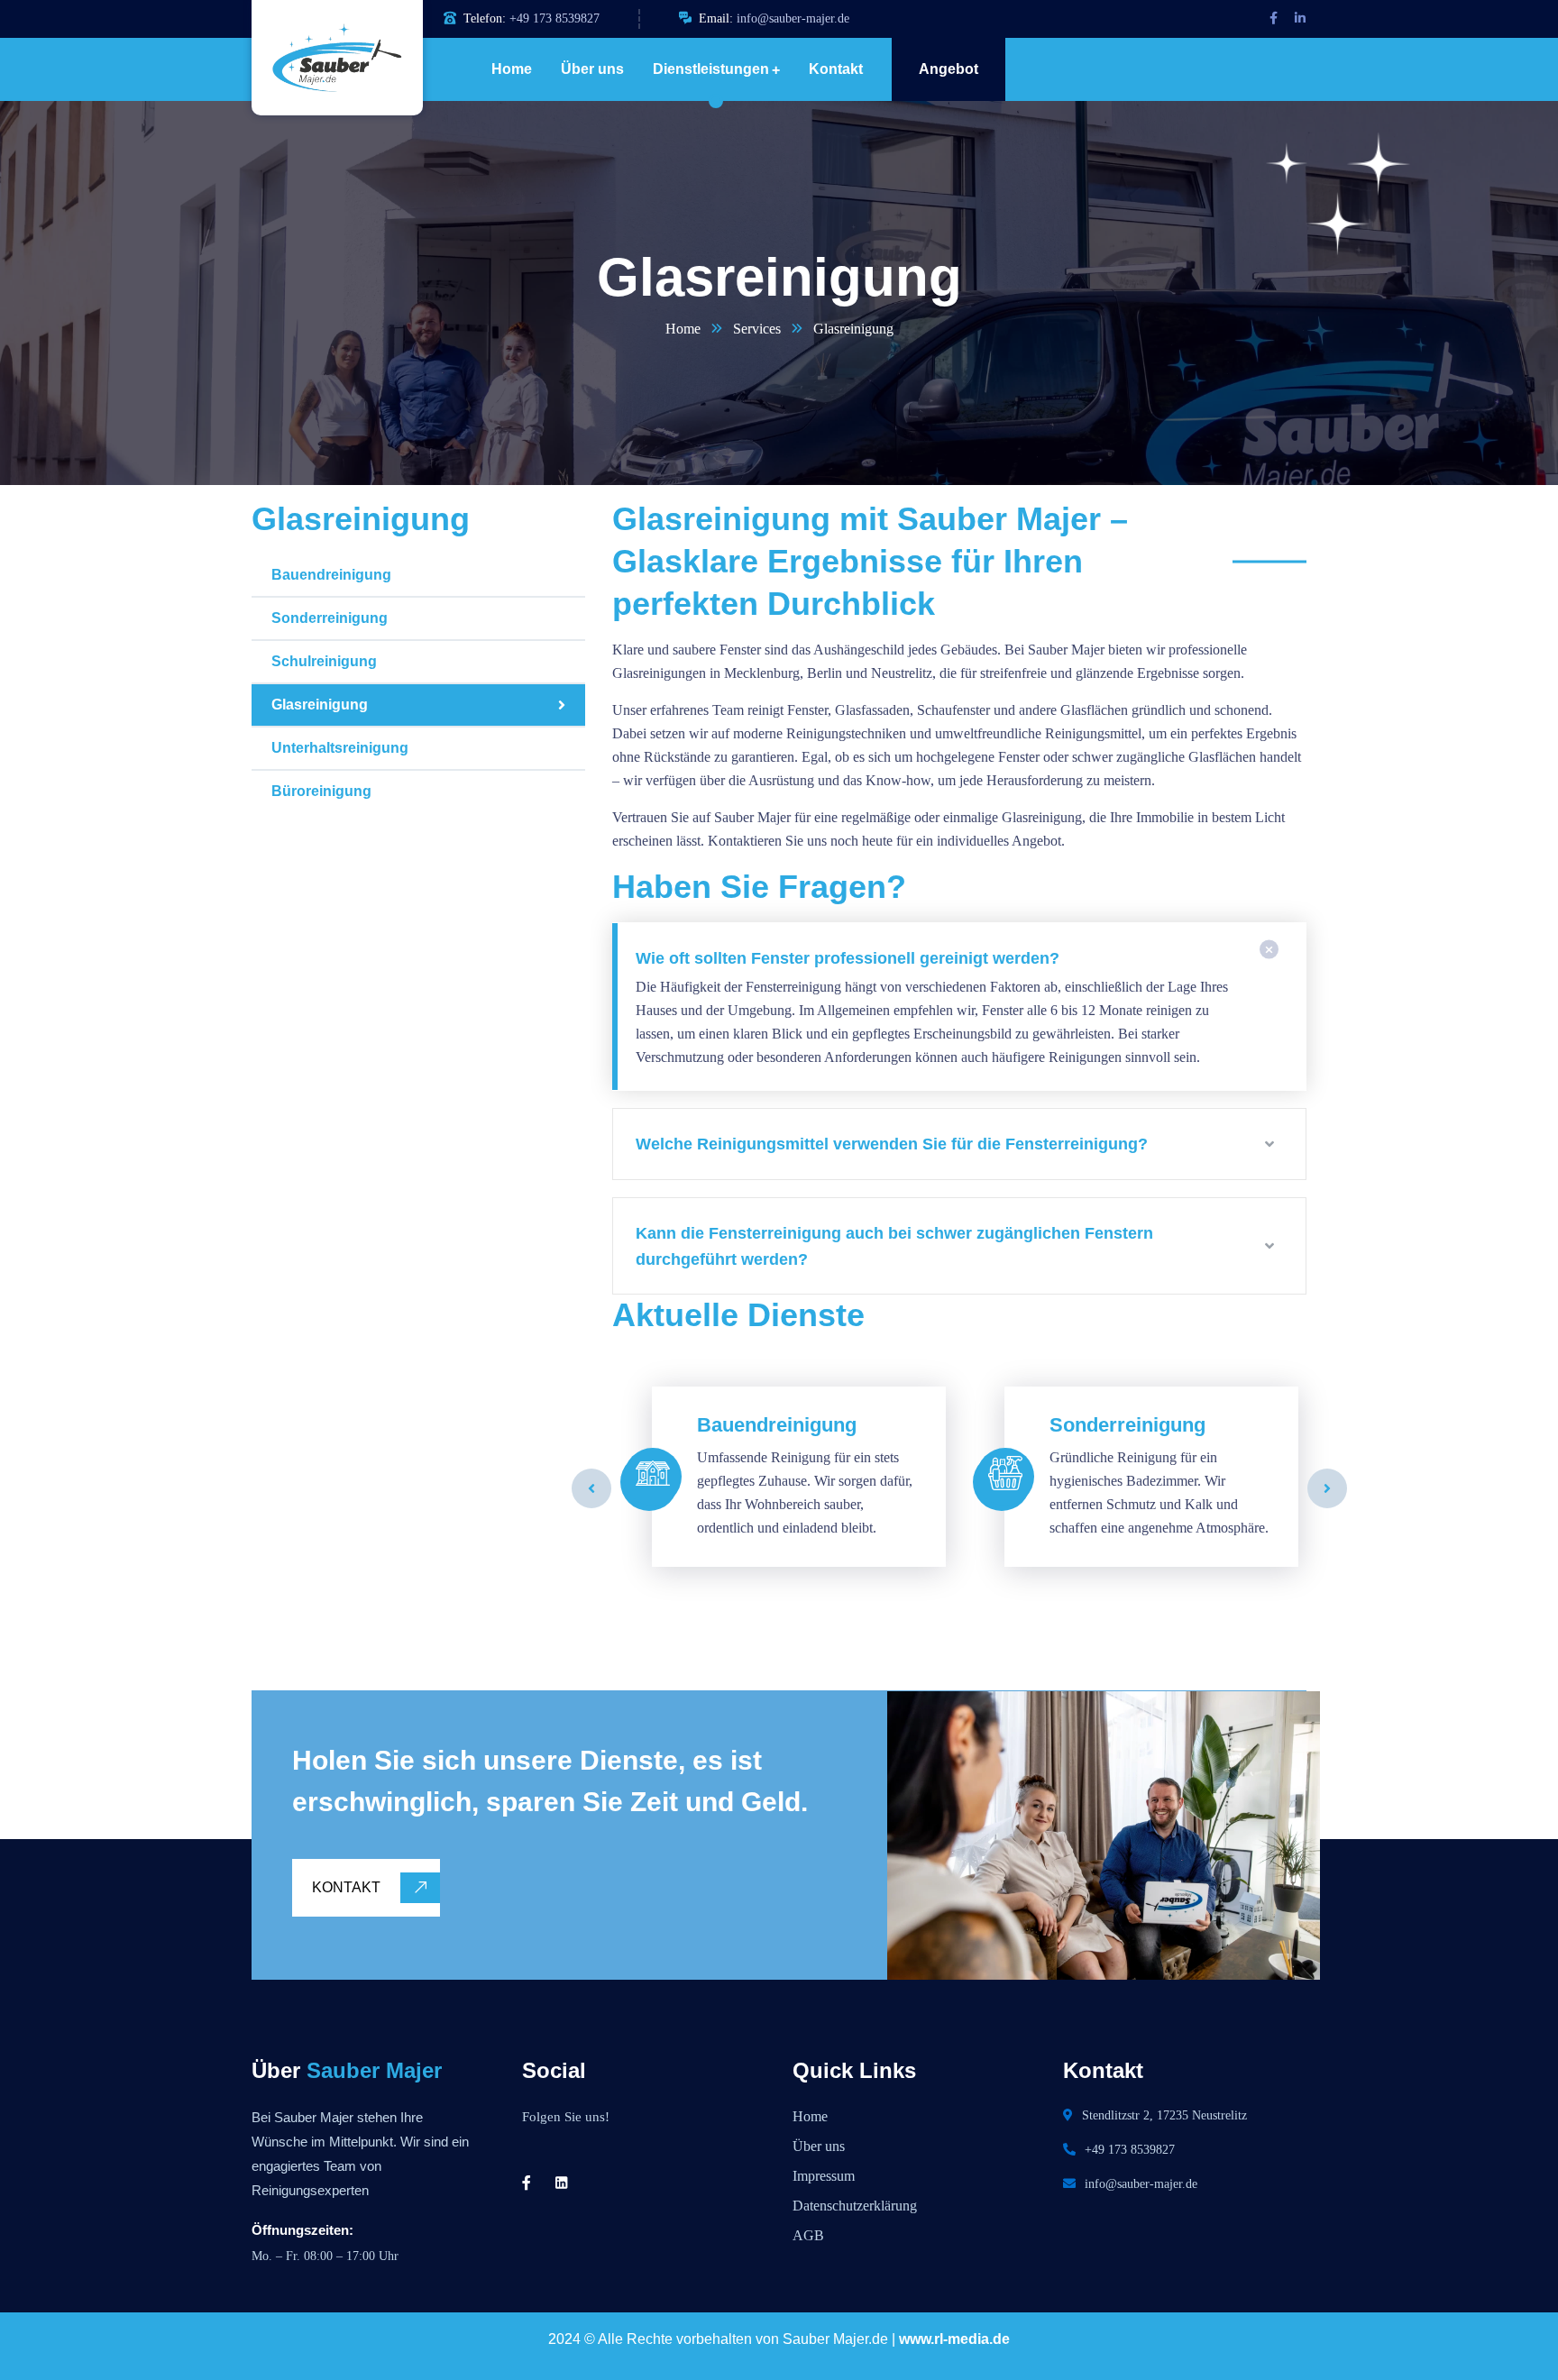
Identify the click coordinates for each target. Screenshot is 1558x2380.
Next (1327, 1488)
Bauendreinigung (331, 575)
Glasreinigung (320, 705)
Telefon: (485, 18)
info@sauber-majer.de (793, 18)
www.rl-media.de (954, 2339)
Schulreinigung (324, 661)
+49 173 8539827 (554, 18)
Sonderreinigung (330, 618)
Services (757, 329)
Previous (591, 1488)
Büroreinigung (321, 791)
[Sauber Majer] (324, 58)
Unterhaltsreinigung (340, 748)
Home (683, 329)
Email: (716, 18)
